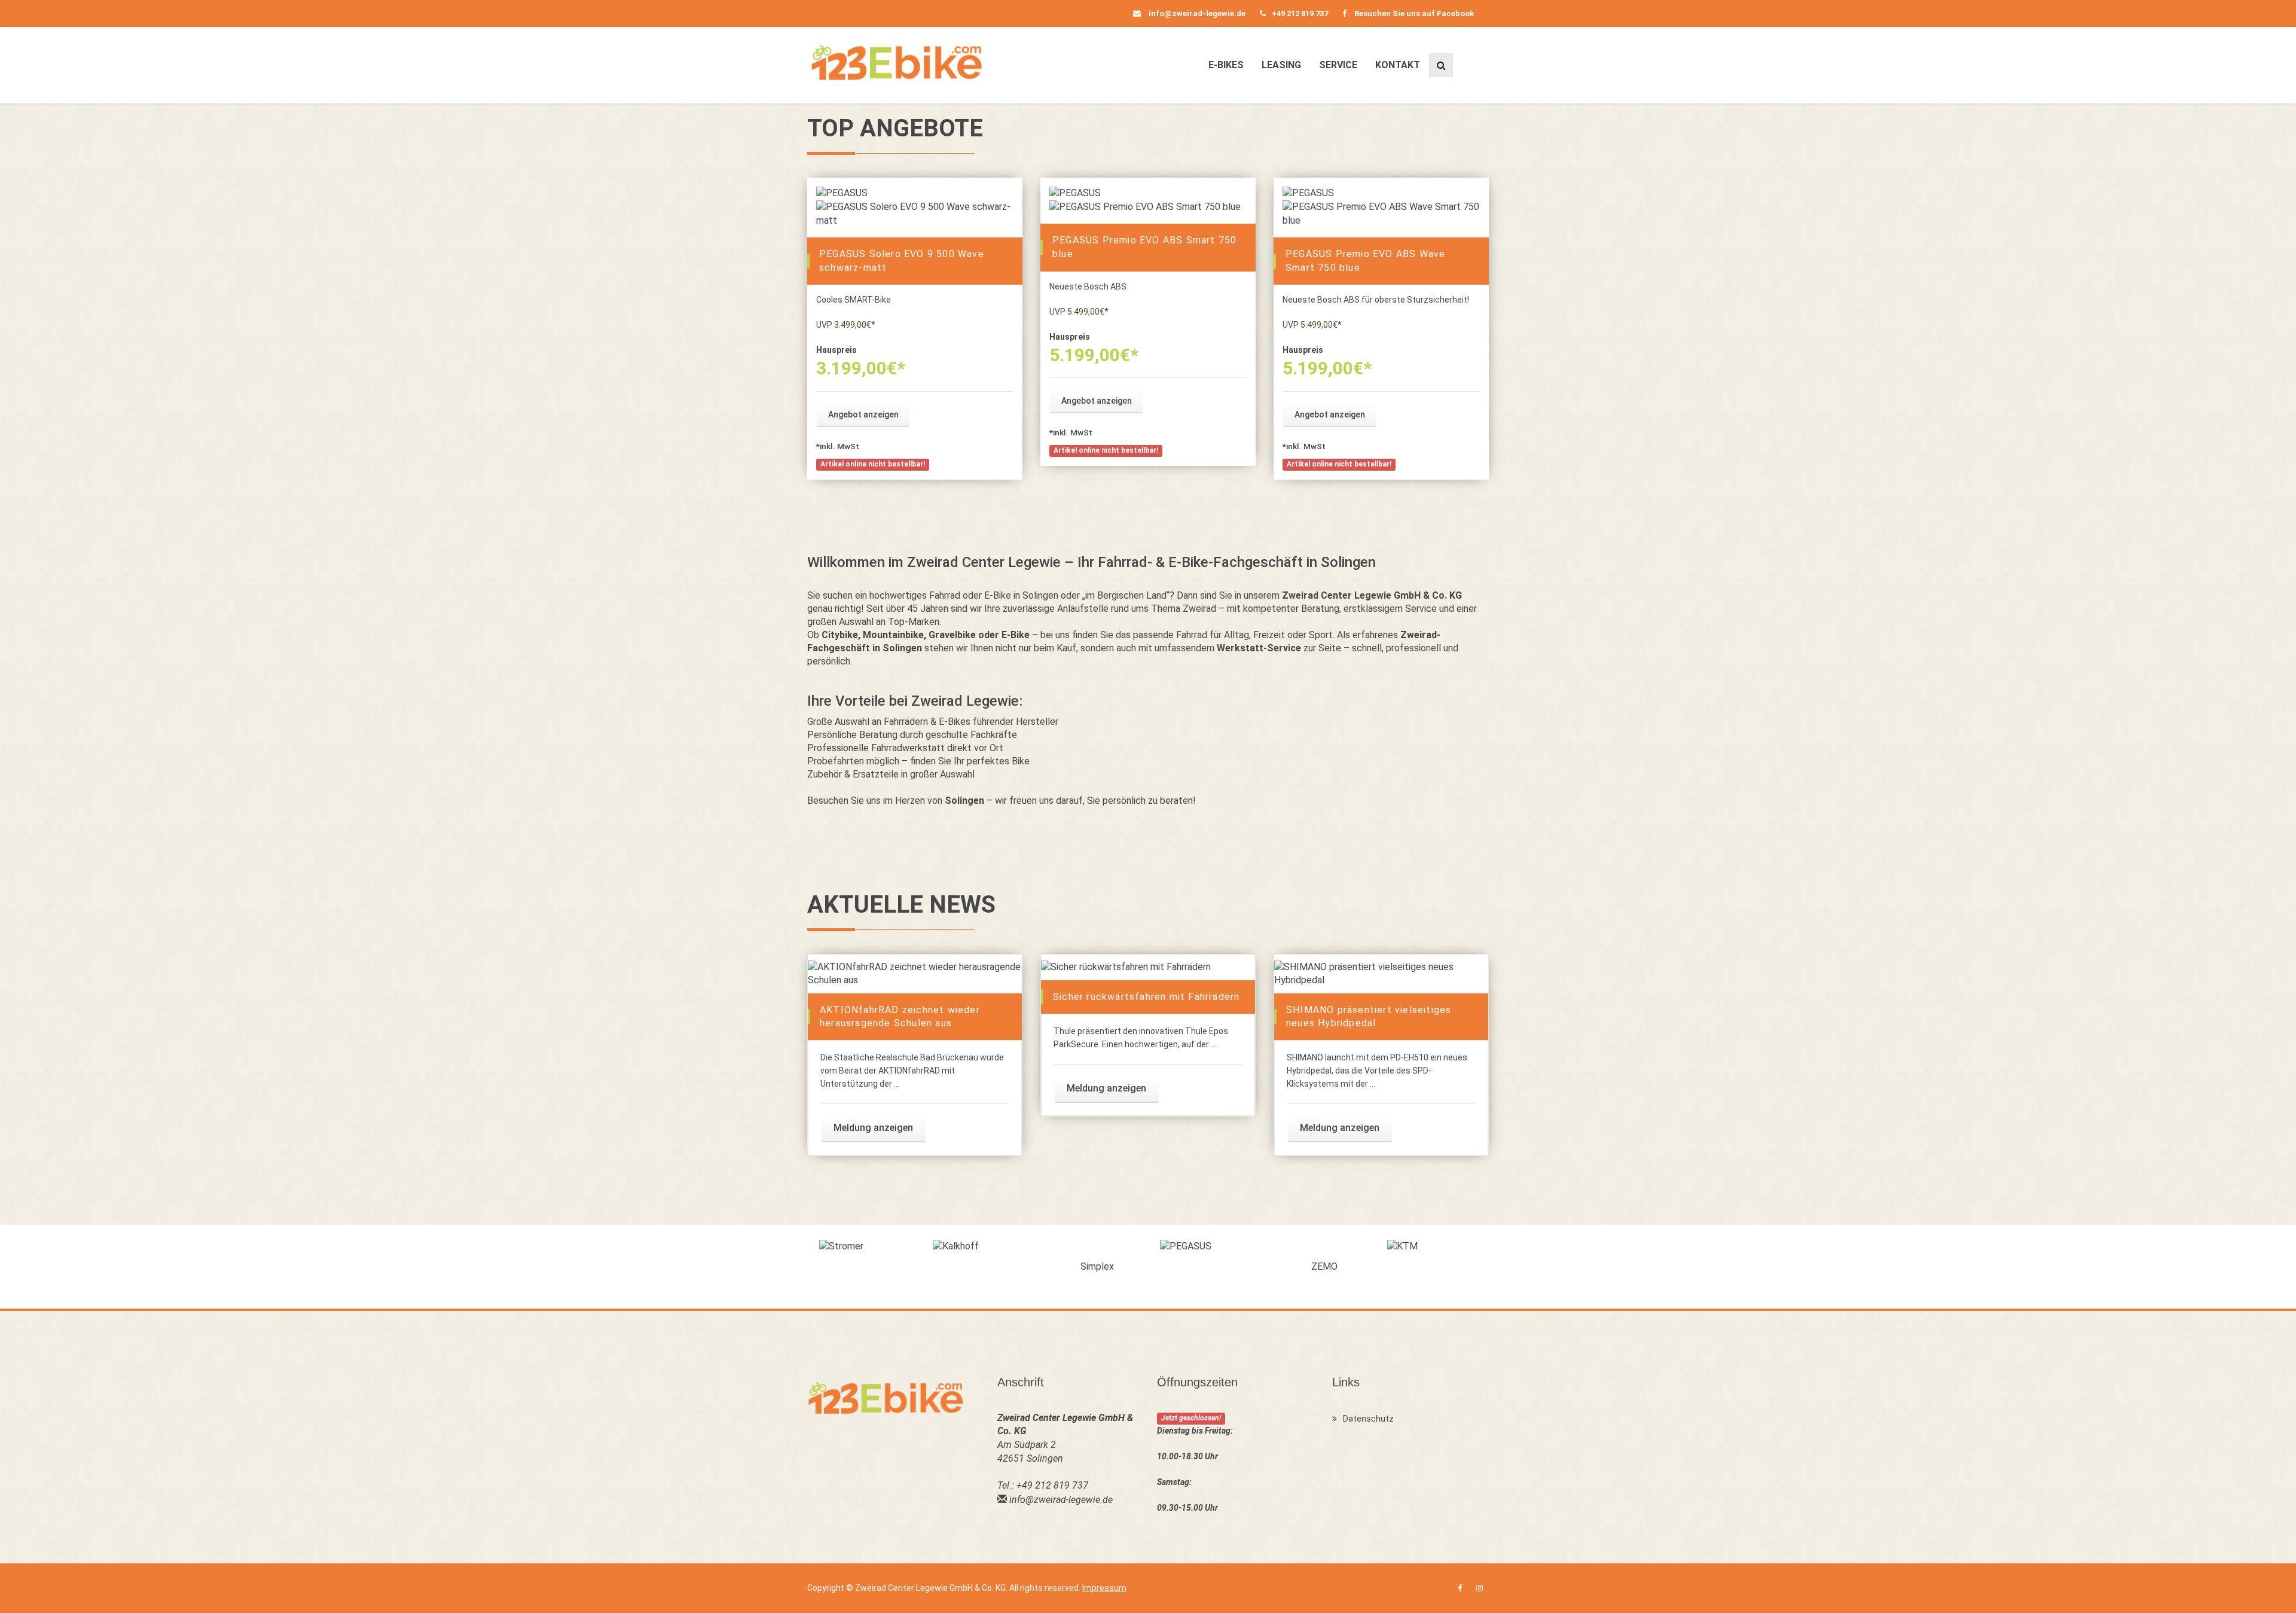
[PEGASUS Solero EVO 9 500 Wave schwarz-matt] (915, 214)
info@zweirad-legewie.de (1196, 13)
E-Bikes (1226, 65)
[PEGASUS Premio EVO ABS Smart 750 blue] (1148, 207)
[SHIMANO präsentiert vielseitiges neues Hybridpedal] (1381, 974)
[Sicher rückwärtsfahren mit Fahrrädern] (1148, 967)
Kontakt (1398, 65)
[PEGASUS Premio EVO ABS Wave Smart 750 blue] (1381, 214)
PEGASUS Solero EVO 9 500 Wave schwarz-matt (902, 261)
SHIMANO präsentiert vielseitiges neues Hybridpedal (1369, 1016)
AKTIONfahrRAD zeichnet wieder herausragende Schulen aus (900, 1016)
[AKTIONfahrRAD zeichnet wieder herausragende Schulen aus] (915, 974)
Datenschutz (1368, 1419)
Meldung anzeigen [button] (873, 1128)
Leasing (1281, 65)
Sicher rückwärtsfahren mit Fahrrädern (1146, 997)
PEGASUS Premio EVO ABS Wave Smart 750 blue (1365, 261)
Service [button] (1338, 65)
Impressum (1104, 1588)
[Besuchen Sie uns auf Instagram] (1480, 1588)
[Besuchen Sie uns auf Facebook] (1460, 1588)
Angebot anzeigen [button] (863, 414)
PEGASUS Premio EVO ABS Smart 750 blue (1144, 247)
